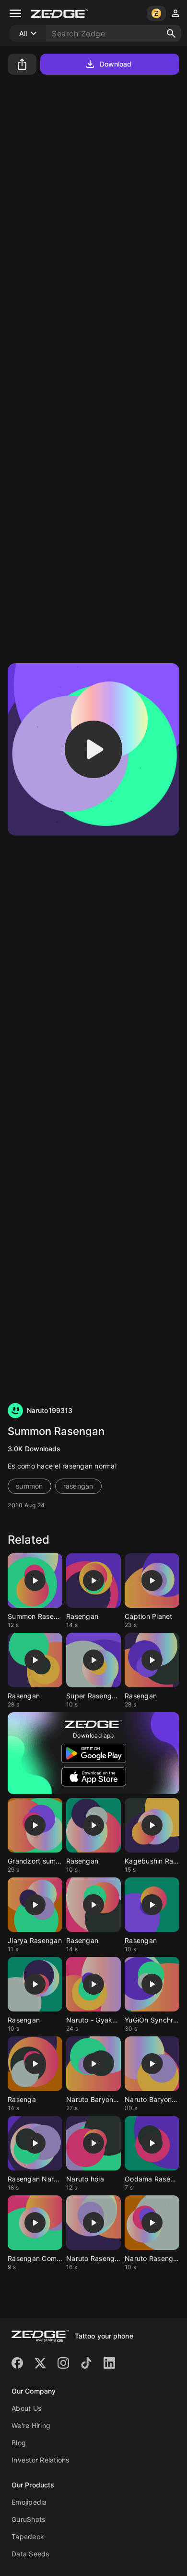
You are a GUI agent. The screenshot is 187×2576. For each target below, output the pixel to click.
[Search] (171, 34)
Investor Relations (41, 2460)
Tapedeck (28, 2536)
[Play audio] (93, 749)
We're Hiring (31, 2425)
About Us (26, 2408)
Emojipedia (29, 2502)
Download (116, 64)
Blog (19, 2443)
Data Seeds (30, 2554)
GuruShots (28, 2519)
